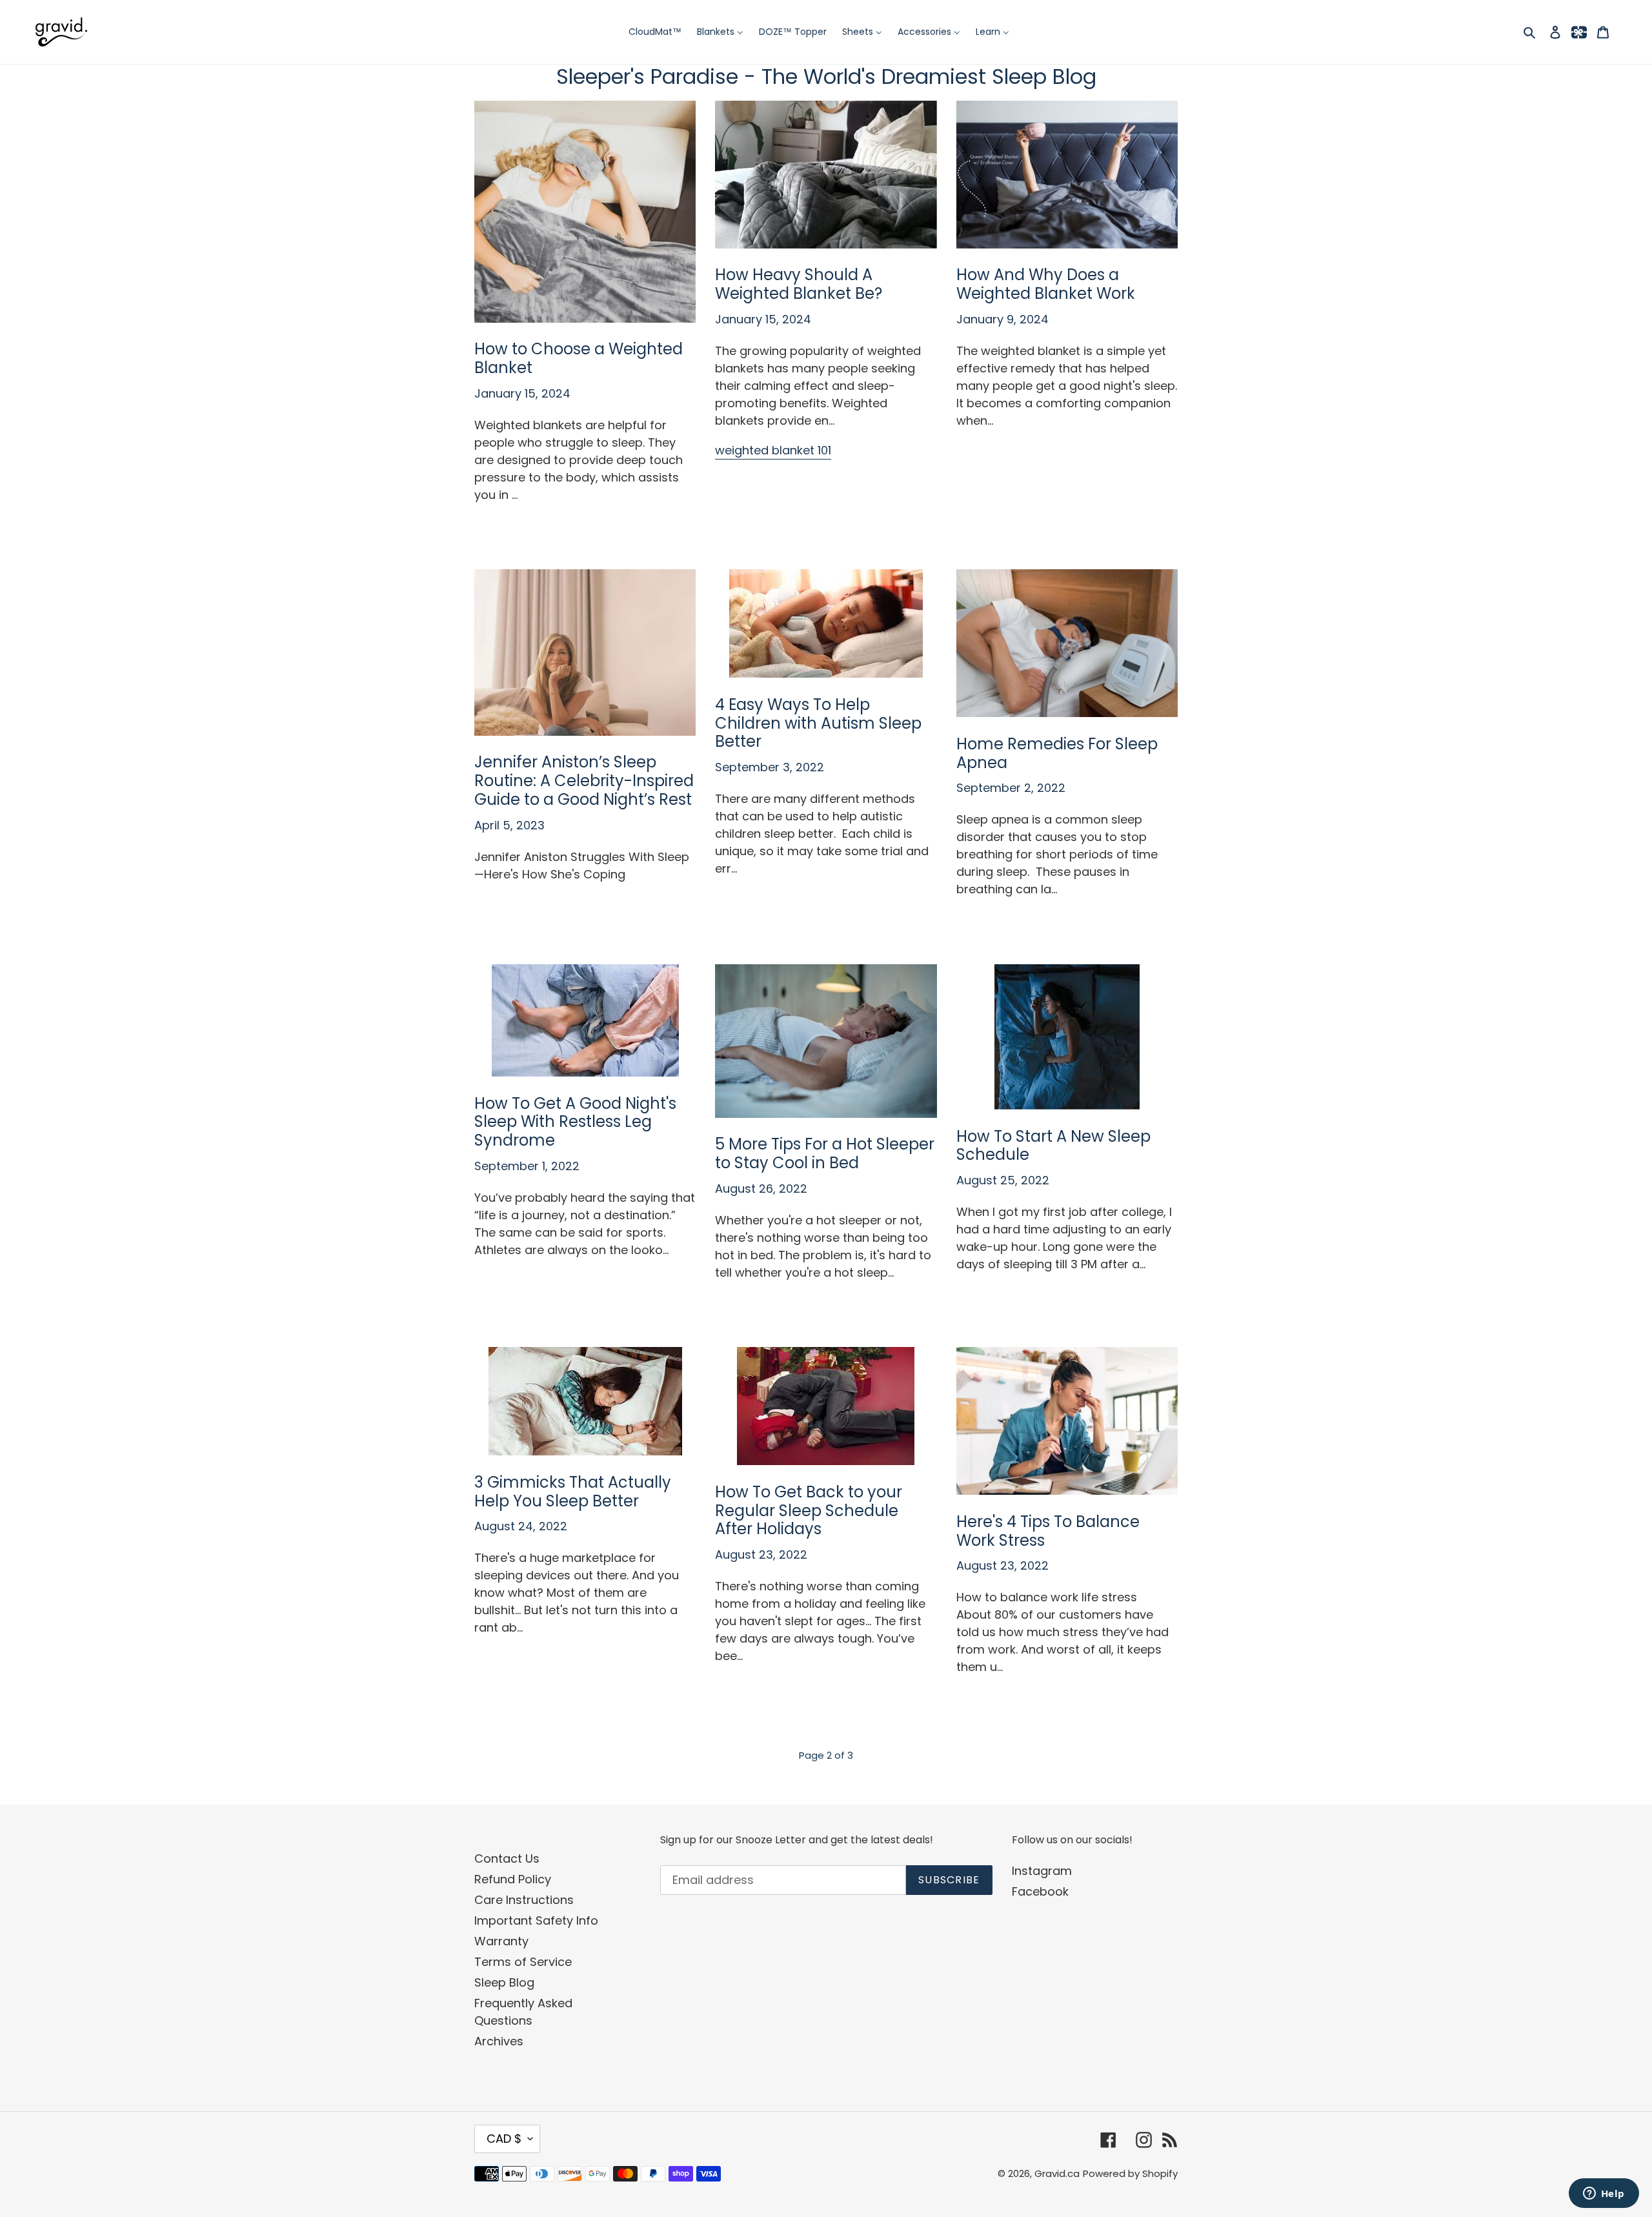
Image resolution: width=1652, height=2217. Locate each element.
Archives (499, 2041)
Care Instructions (524, 1900)
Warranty (501, 1941)
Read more (506, 524)
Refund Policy (513, 1879)
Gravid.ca (1057, 2173)
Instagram (1042, 1871)
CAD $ (504, 2139)
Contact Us (507, 1858)
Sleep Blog (504, 1982)
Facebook (1040, 1891)
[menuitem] (655, 32)
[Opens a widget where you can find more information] (1604, 2194)
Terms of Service (523, 1962)
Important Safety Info (536, 1920)
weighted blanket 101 (773, 450)
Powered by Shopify (1130, 2173)
